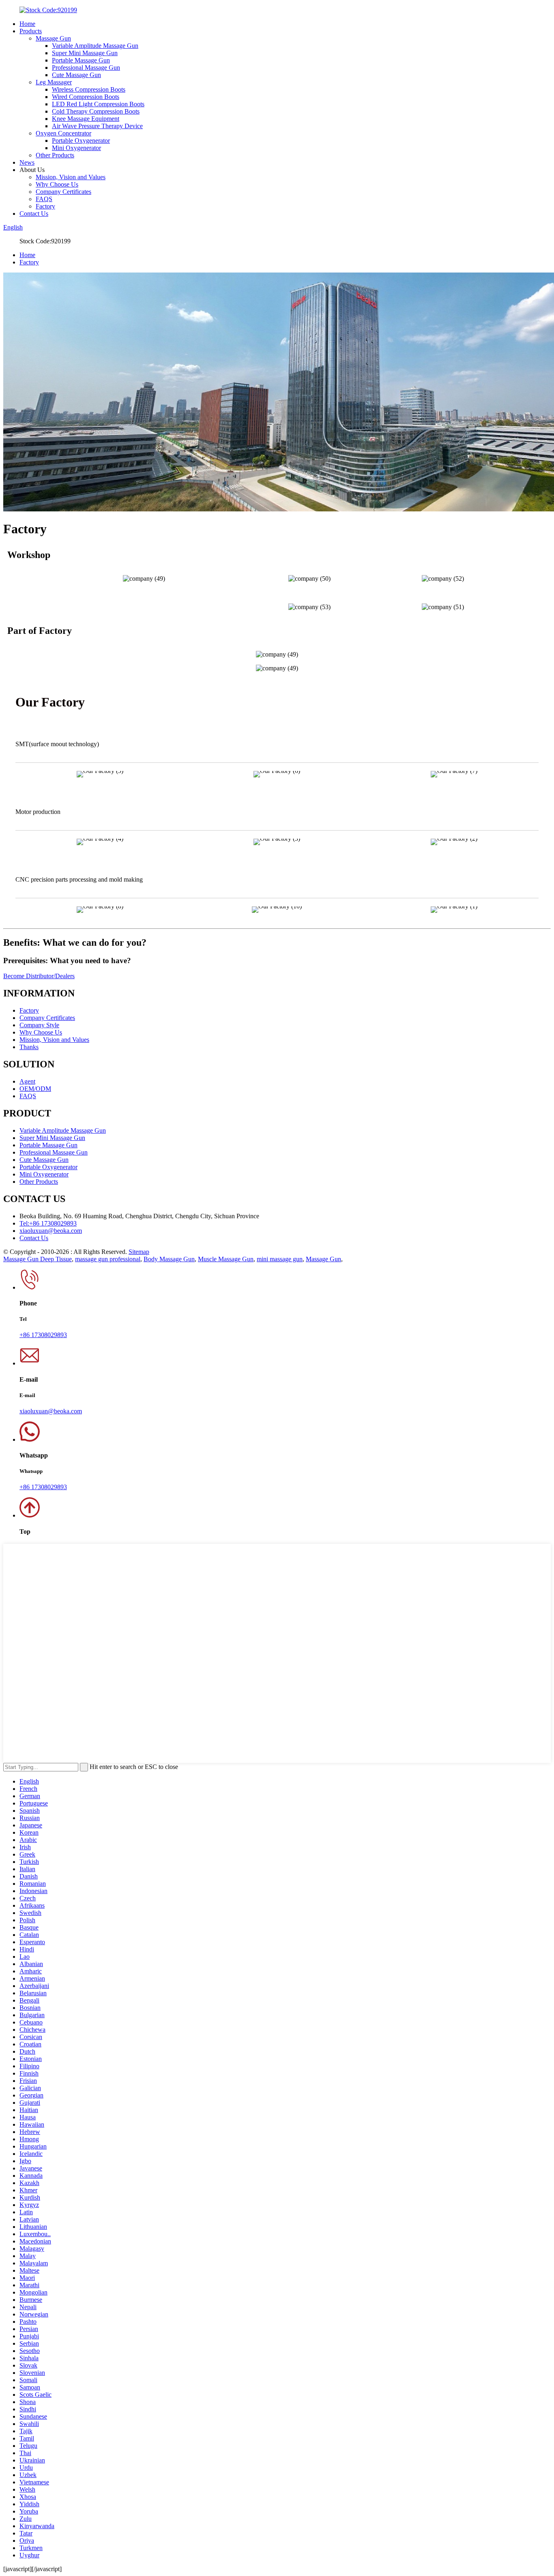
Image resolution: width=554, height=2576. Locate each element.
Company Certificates (63, 192)
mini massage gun (280, 1259)
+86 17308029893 (43, 1335)
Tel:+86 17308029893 (48, 1223)
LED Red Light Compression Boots (98, 104)
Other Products (55, 155)
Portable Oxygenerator (81, 141)
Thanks (29, 1047)
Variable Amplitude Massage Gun (95, 46)
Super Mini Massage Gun (85, 53)
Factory (45, 206)
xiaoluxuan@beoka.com (51, 1231)
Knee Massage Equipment (86, 119)
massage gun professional (108, 1259)
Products (31, 31)
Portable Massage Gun (81, 60)
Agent (27, 1081)
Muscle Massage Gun (226, 1259)
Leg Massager (54, 82)
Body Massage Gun (169, 1259)
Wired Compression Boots (86, 97)
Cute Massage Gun (76, 75)
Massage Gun (53, 38)
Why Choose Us (57, 184)
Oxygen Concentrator (63, 133)
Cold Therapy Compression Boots (96, 111)
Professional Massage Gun (86, 68)
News (27, 162)
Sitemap (139, 1252)
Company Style (39, 1025)
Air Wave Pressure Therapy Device (97, 126)
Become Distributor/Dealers (39, 976)
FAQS (44, 199)
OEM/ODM (35, 1089)
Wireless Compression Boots (89, 89)
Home (27, 24)
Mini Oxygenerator (76, 148)
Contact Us (34, 214)
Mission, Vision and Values (71, 177)
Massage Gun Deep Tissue (38, 1259)
